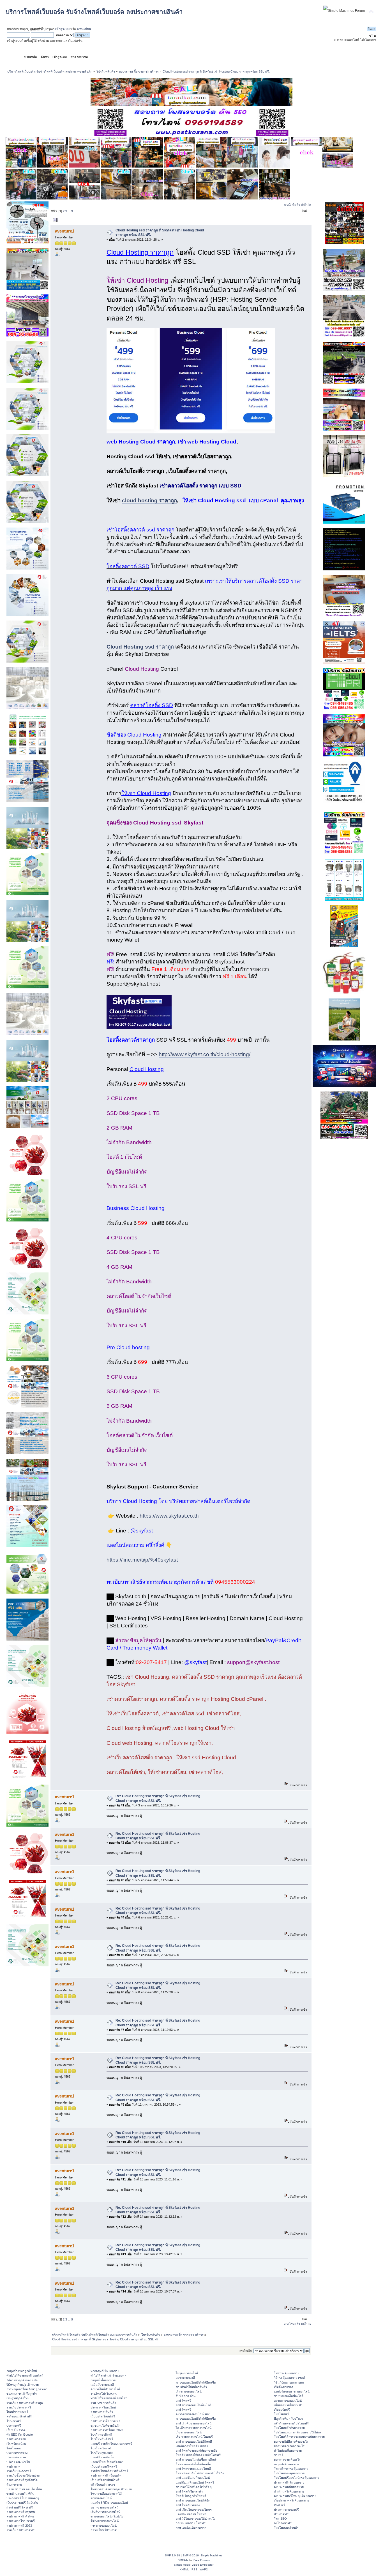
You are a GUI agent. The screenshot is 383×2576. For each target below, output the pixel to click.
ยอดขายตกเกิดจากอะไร (289, 2446)
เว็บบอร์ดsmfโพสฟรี (104, 2466)
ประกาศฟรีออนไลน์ (103, 2407)
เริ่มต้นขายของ (283, 2387)
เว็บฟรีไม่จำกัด (16, 2430)
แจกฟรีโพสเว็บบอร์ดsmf (107, 2462)
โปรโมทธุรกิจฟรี (101, 2435)
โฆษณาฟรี (14, 2421)
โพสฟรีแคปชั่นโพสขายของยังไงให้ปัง (200, 2473)
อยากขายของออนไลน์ (104, 2507)
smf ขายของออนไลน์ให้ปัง (193, 2500)
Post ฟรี (279, 2505)
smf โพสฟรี (184, 2401)
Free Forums (202, 2560)
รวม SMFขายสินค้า (103, 2403)
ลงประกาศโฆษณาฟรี (21, 2521)
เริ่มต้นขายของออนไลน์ (105, 2512)
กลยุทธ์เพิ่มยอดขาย (103, 2380)
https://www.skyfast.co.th (169, 1516)
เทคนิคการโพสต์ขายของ (192, 2446)
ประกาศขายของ (17, 2453)
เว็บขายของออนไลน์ (189, 2432)
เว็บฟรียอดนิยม (16, 2444)
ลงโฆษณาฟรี (283, 2523)
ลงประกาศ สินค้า (102, 2412)
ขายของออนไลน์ (101, 2498)
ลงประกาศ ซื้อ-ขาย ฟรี (105, 2421)
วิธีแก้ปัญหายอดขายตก (289, 2382)
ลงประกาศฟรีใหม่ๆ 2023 (107, 2430)
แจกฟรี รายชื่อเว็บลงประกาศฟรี (111, 2444)
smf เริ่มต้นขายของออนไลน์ (194, 2423)
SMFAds (183, 2560)
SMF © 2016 (191, 2555)
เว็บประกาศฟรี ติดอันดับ (22, 2503)
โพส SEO (280, 2519)
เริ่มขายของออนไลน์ (189, 2391)
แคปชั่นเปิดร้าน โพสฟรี (191, 2514)
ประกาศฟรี (14, 2426)
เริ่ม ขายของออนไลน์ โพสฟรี (194, 2437)
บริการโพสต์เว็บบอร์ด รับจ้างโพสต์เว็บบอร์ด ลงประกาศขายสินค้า (94, 12)
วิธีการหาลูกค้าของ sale (22, 2380)
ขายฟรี (279, 2455)
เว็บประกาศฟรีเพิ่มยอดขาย (291, 2500)
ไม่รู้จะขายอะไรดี (187, 2373)
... (70, 211)
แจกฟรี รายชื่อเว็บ (102, 2457)
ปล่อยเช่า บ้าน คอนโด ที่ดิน (24, 2489)
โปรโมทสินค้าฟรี (102, 2439)
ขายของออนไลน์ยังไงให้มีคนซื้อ (196, 2382)
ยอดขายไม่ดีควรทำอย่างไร (291, 2442)
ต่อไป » (306, 205)
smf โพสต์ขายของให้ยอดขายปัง (196, 2450)
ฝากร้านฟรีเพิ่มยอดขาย (289, 2491)
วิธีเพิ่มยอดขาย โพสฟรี (191, 2523)
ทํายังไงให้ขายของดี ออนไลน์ (25, 2375)
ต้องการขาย (14, 2485)
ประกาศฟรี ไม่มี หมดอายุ (23, 2498)
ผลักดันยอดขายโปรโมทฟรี (291, 2423)
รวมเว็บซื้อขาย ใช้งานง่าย (23, 2475)
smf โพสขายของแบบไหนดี (193, 2469)
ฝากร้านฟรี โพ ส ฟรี (20, 2507)
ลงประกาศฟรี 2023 (19, 2526)
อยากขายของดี (185, 2378)
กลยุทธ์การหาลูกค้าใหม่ (22, 2371)
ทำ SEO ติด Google (20, 2435)
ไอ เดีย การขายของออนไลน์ (194, 2428)
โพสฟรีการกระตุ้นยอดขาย (291, 2469)
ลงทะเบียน (84, 29)
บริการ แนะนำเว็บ (18, 2462)
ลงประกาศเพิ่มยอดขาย (289, 2487)
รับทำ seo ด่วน (186, 2396)
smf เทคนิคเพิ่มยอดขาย (191, 2528)
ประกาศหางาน (16, 2457)
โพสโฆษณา (14, 2448)
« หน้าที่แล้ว (292, 205)
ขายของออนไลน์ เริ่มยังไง (107, 2516)
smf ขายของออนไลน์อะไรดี (193, 2405)
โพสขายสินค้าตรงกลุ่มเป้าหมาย (111, 2489)
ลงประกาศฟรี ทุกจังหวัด (22, 2480)
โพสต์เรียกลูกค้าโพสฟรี (191, 2496)
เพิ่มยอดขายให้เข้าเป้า (288, 2405)
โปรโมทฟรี (281, 2414)
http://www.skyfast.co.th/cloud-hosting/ (205, 1054)
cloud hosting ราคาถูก (149, 500)
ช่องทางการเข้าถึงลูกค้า (22, 2394)
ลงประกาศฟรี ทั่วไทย (20, 2516)
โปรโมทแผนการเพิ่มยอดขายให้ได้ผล (298, 2432)
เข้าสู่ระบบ (62, 29)
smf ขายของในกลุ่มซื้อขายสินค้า (197, 2459)
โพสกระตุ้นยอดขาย (287, 2373)
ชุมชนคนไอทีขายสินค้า (105, 2426)
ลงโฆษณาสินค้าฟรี (19, 2416)
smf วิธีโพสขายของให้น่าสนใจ (196, 2519)
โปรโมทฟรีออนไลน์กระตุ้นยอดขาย (297, 2478)
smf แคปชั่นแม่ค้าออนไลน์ (193, 2478)
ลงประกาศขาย (16, 2439)
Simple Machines (211, 2555)
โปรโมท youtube (102, 2453)
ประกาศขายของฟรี (286, 2510)
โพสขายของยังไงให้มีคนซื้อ (193, 2464)
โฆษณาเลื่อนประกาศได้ (106, 2494)
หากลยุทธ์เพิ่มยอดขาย (105, 2371)
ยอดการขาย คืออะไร (287, 2459)
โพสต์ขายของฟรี (17, 2412)
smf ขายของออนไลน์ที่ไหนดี (194, 2442)
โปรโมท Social (101, 2448)
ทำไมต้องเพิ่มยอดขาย (288, 2450)
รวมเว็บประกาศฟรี (19, 2407)
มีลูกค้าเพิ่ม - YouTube (289, 2419)
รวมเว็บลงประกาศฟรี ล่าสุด (25, 2403)
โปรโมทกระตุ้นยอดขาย (289, 2473)
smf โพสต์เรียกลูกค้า (189, 2491)
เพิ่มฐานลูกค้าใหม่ (18, 2398)
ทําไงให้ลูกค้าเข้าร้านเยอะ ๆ (109, 2375)
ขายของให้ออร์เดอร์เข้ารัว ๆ (194, 2487)
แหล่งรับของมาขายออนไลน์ (292, 2391)
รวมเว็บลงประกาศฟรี (20, 2530)
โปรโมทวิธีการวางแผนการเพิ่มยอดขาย (299, 2437)
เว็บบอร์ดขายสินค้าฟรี (105, 2480)
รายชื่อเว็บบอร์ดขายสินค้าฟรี (109, 2471)
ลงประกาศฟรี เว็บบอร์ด (106, 2475)
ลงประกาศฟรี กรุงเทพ (21, 2512)
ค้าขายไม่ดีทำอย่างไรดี (105, 2389)
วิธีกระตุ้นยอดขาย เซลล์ (289, 2378)
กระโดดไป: (246, 2351)
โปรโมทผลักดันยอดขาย (289, 2428)
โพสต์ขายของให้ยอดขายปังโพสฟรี (198, 2455)
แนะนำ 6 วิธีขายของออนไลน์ (109, 2503)
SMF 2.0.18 (172, 2555)
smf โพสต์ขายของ (188, 2505)
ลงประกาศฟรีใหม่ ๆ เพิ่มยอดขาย (295, 2496)
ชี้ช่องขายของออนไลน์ (105, 2521)
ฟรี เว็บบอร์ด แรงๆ (103, 2485)
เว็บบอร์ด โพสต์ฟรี (103, 2416)
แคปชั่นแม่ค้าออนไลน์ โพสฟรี (195, 2482)
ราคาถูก (140, 647)
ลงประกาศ (13, 2466)
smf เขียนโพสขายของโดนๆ (194, 2510)
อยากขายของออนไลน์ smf (193, 2414)
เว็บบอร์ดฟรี (282, 2410)
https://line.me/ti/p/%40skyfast (142, 1560)
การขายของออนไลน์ (104, 2526)
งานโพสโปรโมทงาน (104, 2394)
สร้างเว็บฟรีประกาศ (104, 2530)
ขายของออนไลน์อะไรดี (289, 2396)
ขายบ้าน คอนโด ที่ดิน (20, 2494)
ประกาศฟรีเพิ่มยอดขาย (289, 2482)
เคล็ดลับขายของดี (102, 2385)
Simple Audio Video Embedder (194, 2565)
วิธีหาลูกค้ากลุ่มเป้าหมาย (23, 2385)
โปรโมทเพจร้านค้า (286, 2528)
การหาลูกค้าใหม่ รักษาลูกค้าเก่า (27, 2389)
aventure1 (65, 231)
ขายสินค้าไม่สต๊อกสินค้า (191, 2387)
